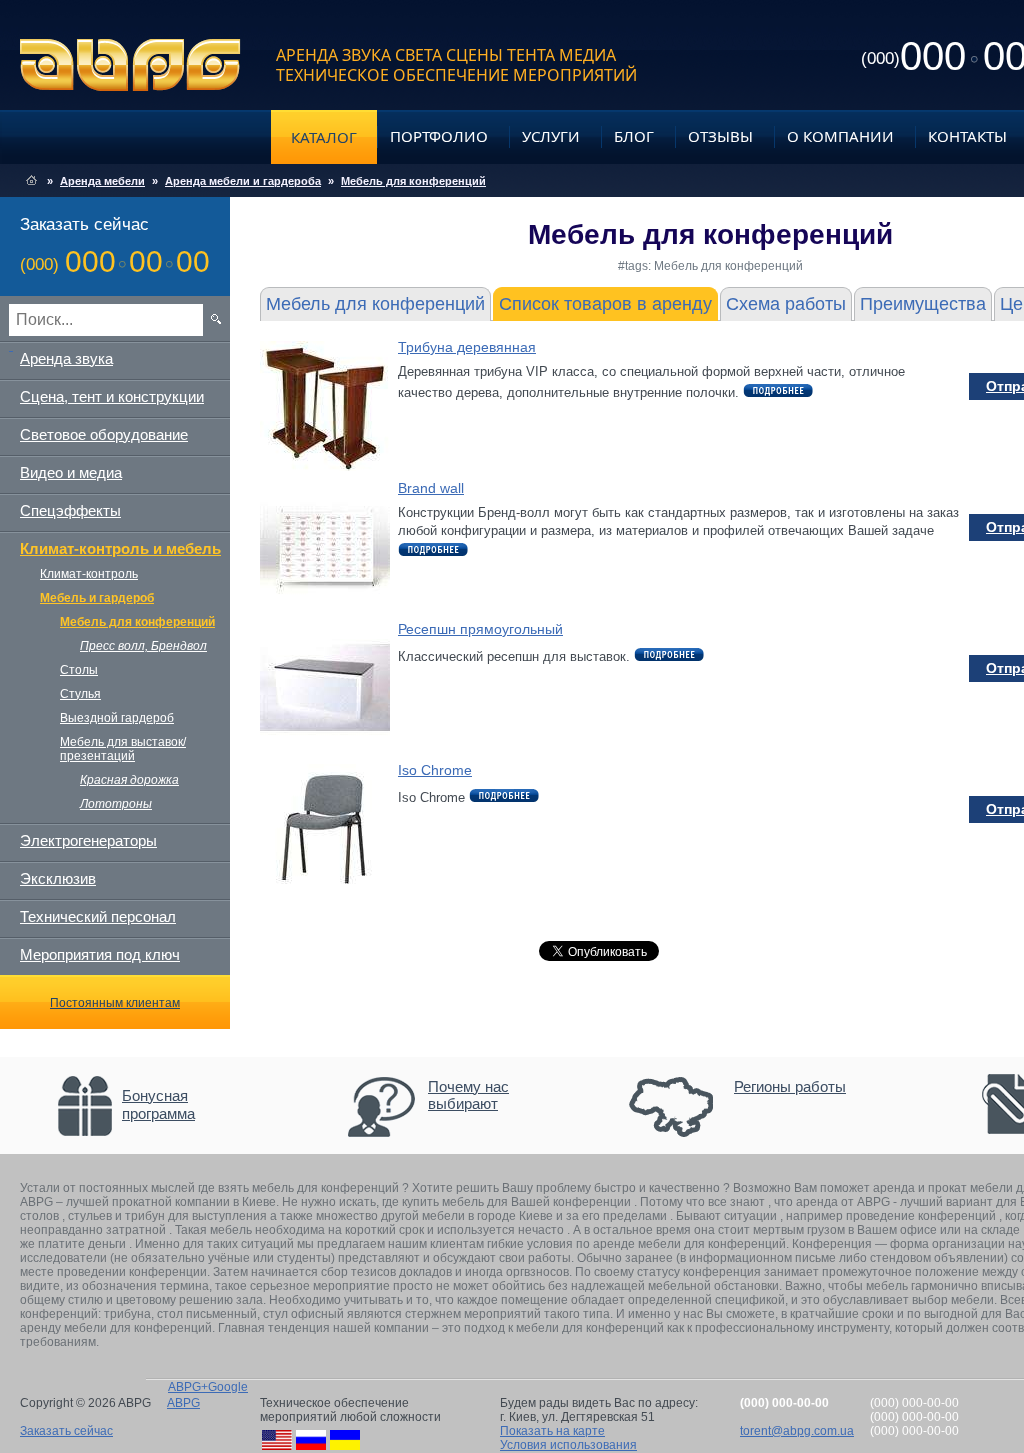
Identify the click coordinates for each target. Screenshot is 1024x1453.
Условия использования (568, 1445)
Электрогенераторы (88, 840)
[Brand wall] (325, 607)
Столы (79, 670)
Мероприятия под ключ (100, 954)
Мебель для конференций (413, 181)
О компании (840, 136)
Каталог (324, 137)
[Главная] (31, 181)
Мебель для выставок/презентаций (123, 749)
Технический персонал (98, 916)
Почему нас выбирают (468, 1095)
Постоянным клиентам (115, 1003)
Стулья (80, 694)
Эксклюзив (58, 878)
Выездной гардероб (117, 718)
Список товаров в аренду (605, 304)
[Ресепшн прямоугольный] (325, 748)
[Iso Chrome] (325, 889)
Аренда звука (66, 358)
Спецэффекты (70, 510)
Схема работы (786, 304)
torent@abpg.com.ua (797, 1431)
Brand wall (431, 488)
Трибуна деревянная (467, 347)
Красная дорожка (129, 780)
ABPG (130, 65)
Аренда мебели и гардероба (243, 181)
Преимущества (923, 304)
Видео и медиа (71, 472)
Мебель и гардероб (97, 598)
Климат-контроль (89, 574)
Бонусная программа (158, 1104)
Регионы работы (790, 1086)
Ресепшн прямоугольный (480, 629)
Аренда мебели (102, 181)
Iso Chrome (435, 770)
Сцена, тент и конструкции (112, 396)
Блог (634, 136)
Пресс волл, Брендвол (143, 646)
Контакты (967, 136)
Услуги (551, 136)
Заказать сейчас (66, 1431)
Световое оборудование (104, 434)
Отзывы (720, 136)
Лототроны (116, 804)
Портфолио (439, 136)
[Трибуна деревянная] (325, 466)
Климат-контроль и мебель (120, 548)
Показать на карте (552, 1431)
